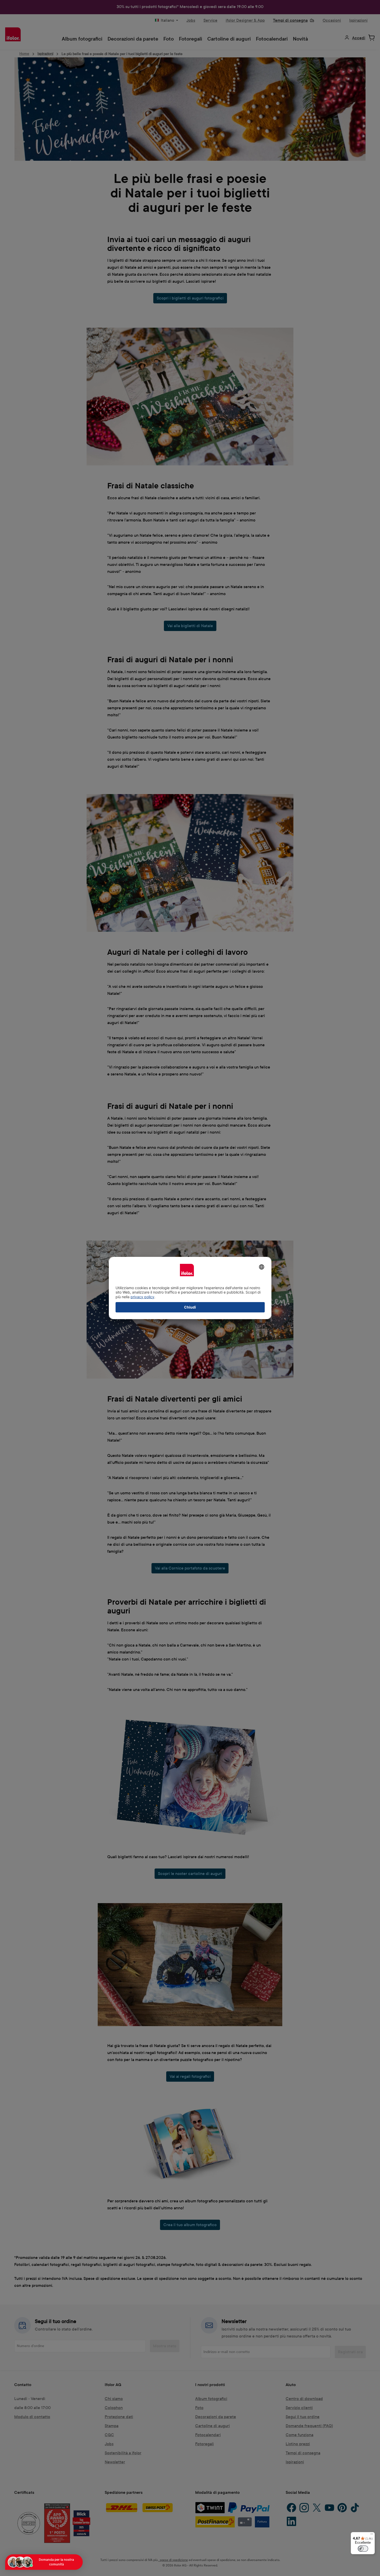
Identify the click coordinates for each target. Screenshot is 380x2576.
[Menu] (372, 2535)
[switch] (363, 2549)
